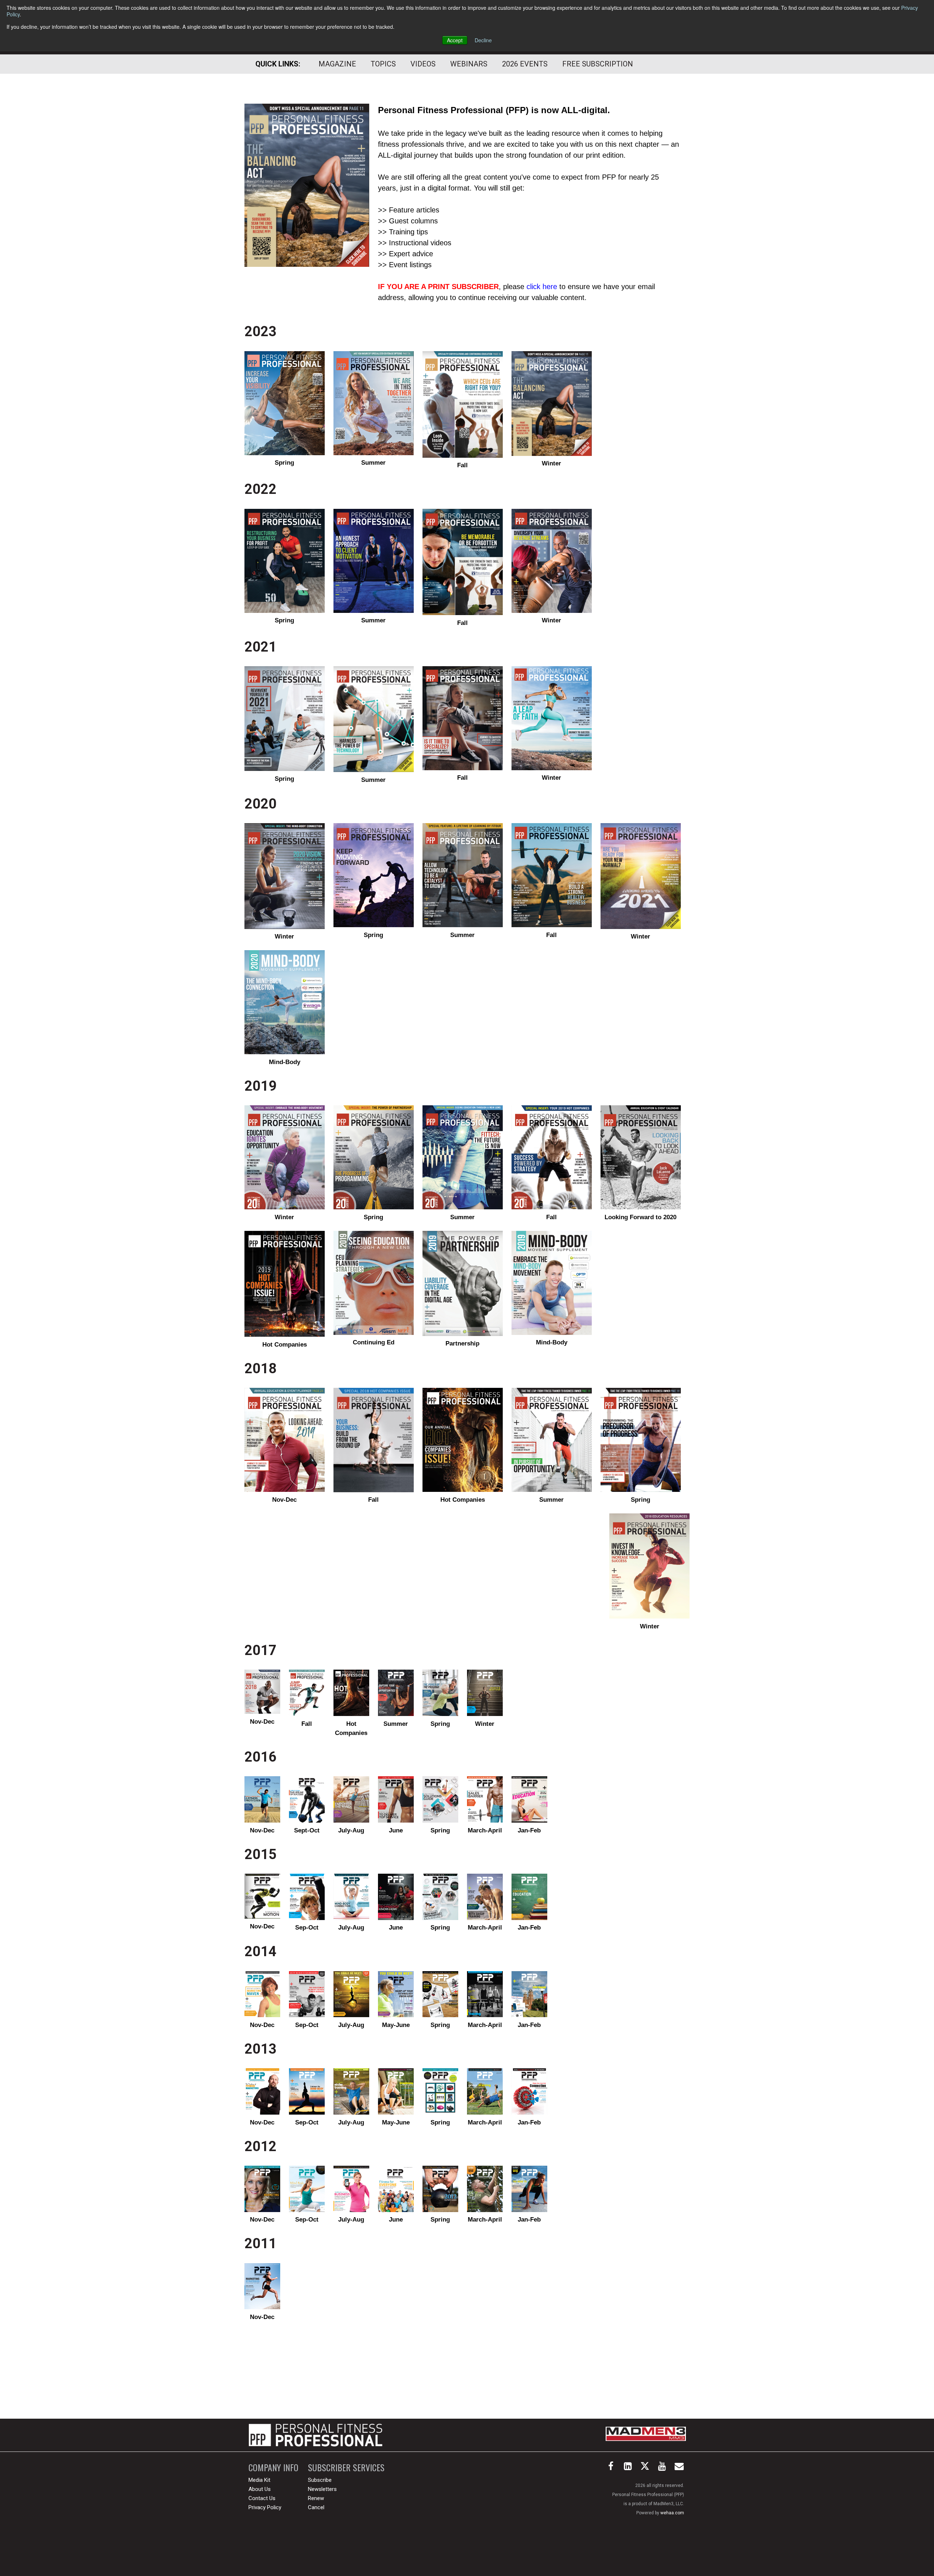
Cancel (316, 2507)
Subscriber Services (346, 2467)
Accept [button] (455, 40)
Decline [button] (483, 40)
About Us (260, 2489)
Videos (423, 64)
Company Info (273, 2467)
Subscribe (320, 2480)
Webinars (469, 64)
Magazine (337, 64)
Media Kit (259, 2480)
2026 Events (525, 64)
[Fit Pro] (316, 2435)
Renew (316, 2498)
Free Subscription (598, 64)
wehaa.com (672, 2513)
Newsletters (322, 2489)
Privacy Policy (265, 2507)
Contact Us (262, 2498)
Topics (383, 64)
